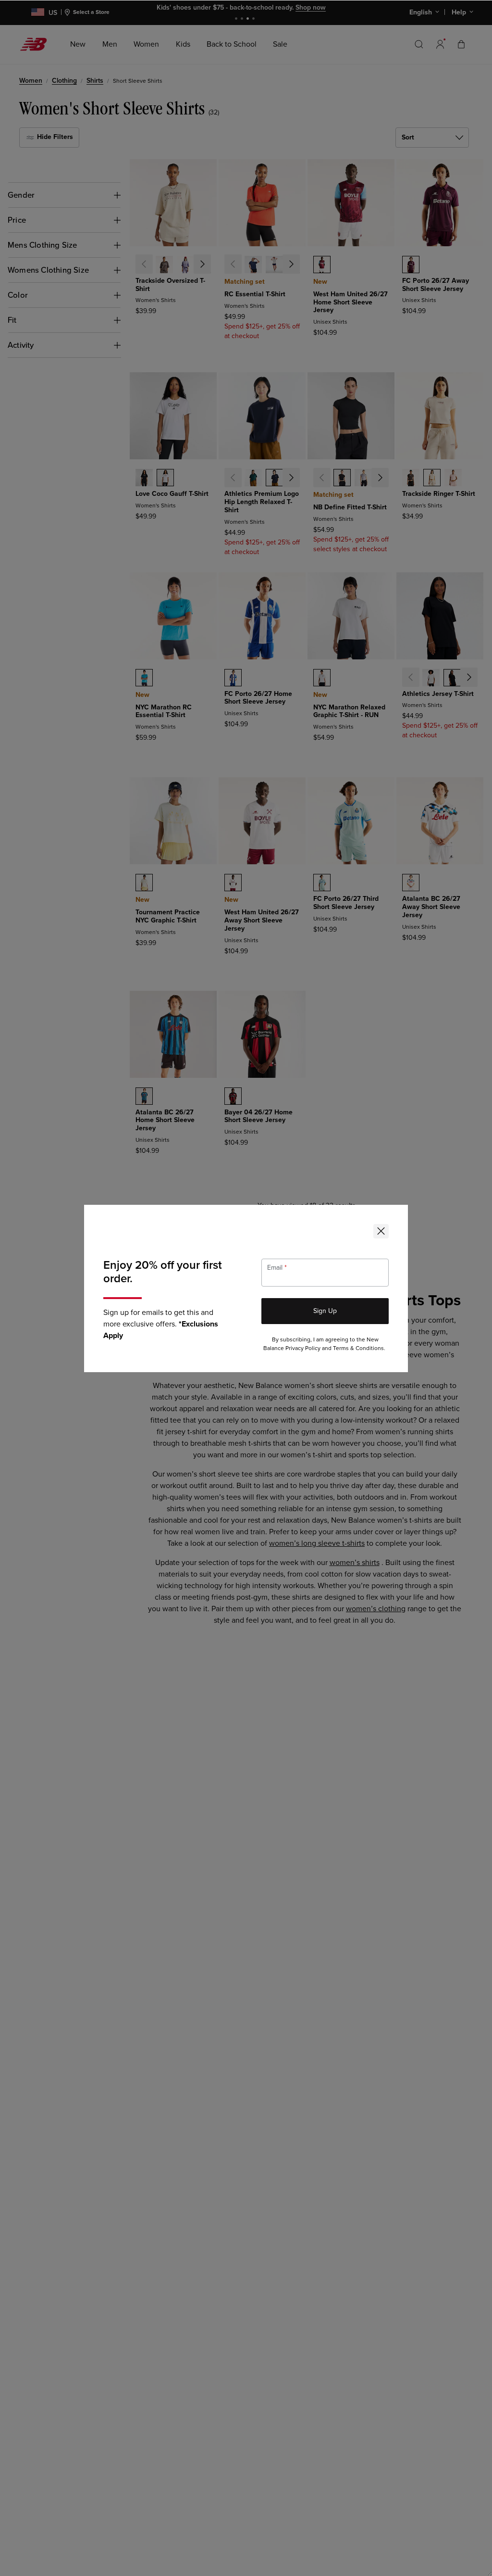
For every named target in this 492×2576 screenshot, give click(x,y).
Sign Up (325, 1311)
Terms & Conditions (358, 1348)
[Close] (381, 1231)
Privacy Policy (303, 1348)
